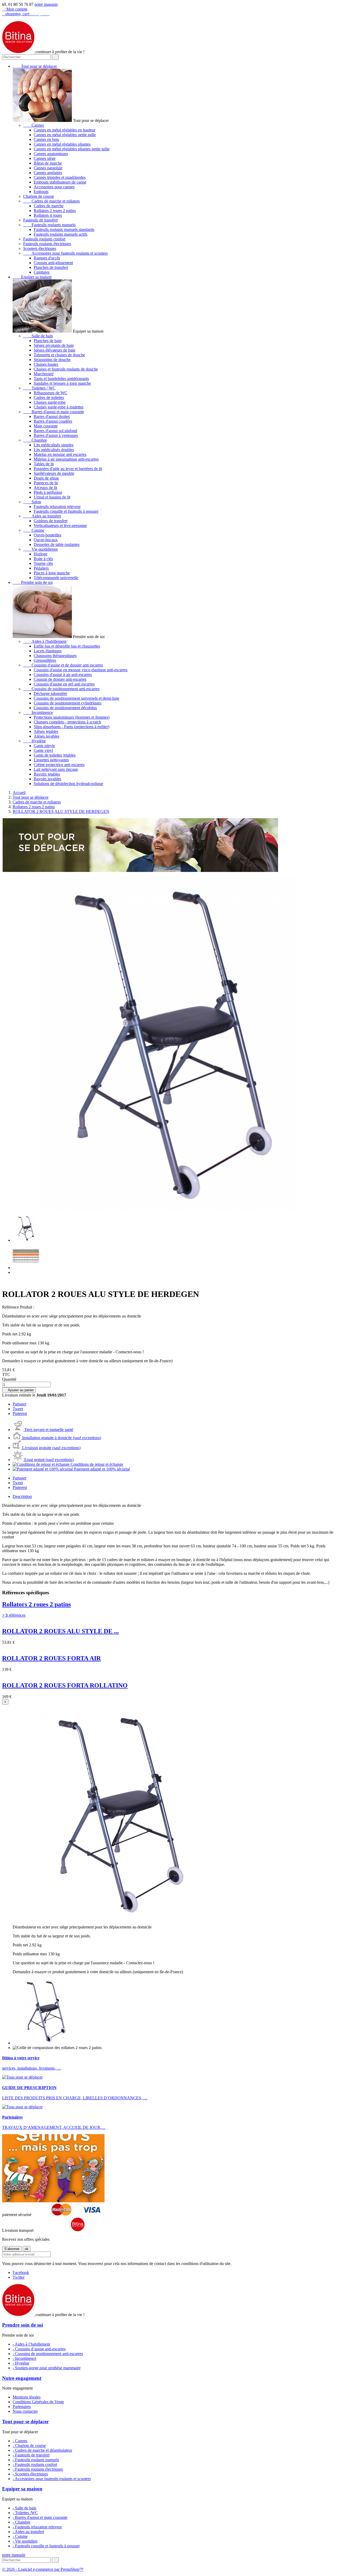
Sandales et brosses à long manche (62, 383)
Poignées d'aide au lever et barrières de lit (68, 469)
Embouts (41, 192)
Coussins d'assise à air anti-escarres (63, 675)
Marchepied (44, 374)
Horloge (41, 554)
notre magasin (46, 4)
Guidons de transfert (51, 521)
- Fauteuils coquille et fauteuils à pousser (46, 2546)
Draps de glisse (46, 478)
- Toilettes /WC (25, 2513)
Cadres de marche (49, 206)
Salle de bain (38, 336)
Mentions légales (27, 2397)
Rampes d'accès (47, 258)
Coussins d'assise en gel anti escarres (64, 684)
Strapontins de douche (52, 360)
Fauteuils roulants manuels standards (64, 230)
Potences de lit (46, 483)
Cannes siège (45, 158)
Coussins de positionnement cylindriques (68, 703)
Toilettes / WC (39, 388)
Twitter (19, 2277)
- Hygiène (21, 2363)
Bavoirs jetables (47, 774)
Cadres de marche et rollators (51, 201)
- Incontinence (24, 2358)
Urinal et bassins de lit (52, 497)
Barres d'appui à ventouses (56, 435)
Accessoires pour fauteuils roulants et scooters (65, 253)
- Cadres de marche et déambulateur (42, 2450)
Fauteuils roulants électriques (47, 244)
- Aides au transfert (28, 2532)
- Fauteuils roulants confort (35, 2464)
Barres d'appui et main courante (54, 412)
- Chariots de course (29, 2446)
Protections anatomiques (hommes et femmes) (72, 717)
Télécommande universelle (56, 578)
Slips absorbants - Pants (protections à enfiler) (71, 727)
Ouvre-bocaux (46, 540)
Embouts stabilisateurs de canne (60, 182)
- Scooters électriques (30, 2474)
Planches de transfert (51, 267)
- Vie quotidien (25, 2541)
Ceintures (42, 272)
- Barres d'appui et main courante (40, 2517)
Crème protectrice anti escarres (59, 765)
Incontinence (38, 712)
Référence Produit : (18, 1307)
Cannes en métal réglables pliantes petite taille (72, 149)
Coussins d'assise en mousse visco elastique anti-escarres (81, 670)
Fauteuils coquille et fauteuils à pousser (66, 511)
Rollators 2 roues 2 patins (55, 211)
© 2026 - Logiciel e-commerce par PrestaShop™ (43, 2569)
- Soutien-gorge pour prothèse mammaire (47, 2368)
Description (22, 1496)
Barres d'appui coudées (53, 421)
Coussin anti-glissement (53, 263)
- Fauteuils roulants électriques (38, 2469)
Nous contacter (25, 2411)
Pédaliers (41, 568)
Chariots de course (39, 196)
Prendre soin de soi (33, 582)
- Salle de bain (24, 2508)
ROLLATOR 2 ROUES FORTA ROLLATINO (65, 1685)
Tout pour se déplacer (35, 66)
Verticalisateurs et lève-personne (60, 525)
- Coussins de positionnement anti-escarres (48, 2354)
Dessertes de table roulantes (57, 544)
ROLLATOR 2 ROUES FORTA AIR (51, 1658)
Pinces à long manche (52, 573)
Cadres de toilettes (49, 398)
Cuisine (34, 530)
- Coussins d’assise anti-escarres (39, 2349)
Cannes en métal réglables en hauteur (65, 130)
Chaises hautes (46, 364)
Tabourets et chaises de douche (59, 355)
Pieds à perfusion (48, 492)
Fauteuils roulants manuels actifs (61, 234)
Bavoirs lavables (47, 779)
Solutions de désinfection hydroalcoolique (68, 784)
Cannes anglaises (48, 173)
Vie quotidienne (41, 549)
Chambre (35, 440)
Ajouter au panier (19, 1390)
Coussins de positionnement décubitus (65, 708)
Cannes (34, 125)
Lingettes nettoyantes (51, 760)
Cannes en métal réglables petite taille (65, 135)
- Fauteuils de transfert (31, 2455)
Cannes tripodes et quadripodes (60, 177)
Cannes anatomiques (51, 154)
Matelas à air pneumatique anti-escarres (66, 459)
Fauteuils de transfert (40, 220)
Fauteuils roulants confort (44, 239)
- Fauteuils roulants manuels (36, 2460)
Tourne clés (43, 563)
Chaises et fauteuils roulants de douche (66, 369)
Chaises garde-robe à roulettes (59, 407)
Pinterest (20, 1413)
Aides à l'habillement (45, 641)
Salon (32, 502)
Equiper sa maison (32, 277)
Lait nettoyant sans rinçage (56, 769)
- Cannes (20, 2441)
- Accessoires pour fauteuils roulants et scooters (52, 2479)
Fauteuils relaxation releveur (57, 507)
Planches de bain (48, 341)
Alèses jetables (46, 731)
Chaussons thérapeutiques (55, 656)
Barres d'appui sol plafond (55, 431)
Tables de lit (44, 464)
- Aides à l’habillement (31, 2344)
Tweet (18, 1409)
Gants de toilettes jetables (55, 755)
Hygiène (34, 741)
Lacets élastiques (48, 651)
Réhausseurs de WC (51, 393)
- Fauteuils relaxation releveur (37, 2527)
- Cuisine (20, 2536)
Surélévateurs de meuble (54, 473)
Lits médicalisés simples (54, 445)
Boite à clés (43, 559)
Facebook (21, 2272)
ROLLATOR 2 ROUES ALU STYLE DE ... (60, 1631)
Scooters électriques (40, 248)
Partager (19, 1404)
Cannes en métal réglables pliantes (62, 144)
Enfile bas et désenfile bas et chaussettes (67, 646)
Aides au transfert (42, 516)
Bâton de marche (48, 163)
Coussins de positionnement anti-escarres (61, 689)
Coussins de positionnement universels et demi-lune (76, 698)
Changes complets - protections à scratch (67, 722)
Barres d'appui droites (52, 416)
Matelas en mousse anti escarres (60, 454)
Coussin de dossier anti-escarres (60, 679)
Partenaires (22, 2407)
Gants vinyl (43, 750)
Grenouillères (45, 660)
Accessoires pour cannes (54, 187)
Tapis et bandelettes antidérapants (61, 379)
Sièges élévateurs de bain (54, 350)
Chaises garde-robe (50, 402)
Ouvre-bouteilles (48, 535)
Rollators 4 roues (48, 215)
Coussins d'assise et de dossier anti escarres (63, 665)
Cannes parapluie (48, 168)
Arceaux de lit (45, 488)
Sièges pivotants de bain (54, 345)
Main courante (46, 426)
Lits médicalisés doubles (54, 450)
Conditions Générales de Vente (38, 2402)
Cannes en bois (46, 139)
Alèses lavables (46, 736)
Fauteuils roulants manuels (49, 225)
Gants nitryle (44, 746)
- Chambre (21, 2522)
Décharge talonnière (50, 694)
